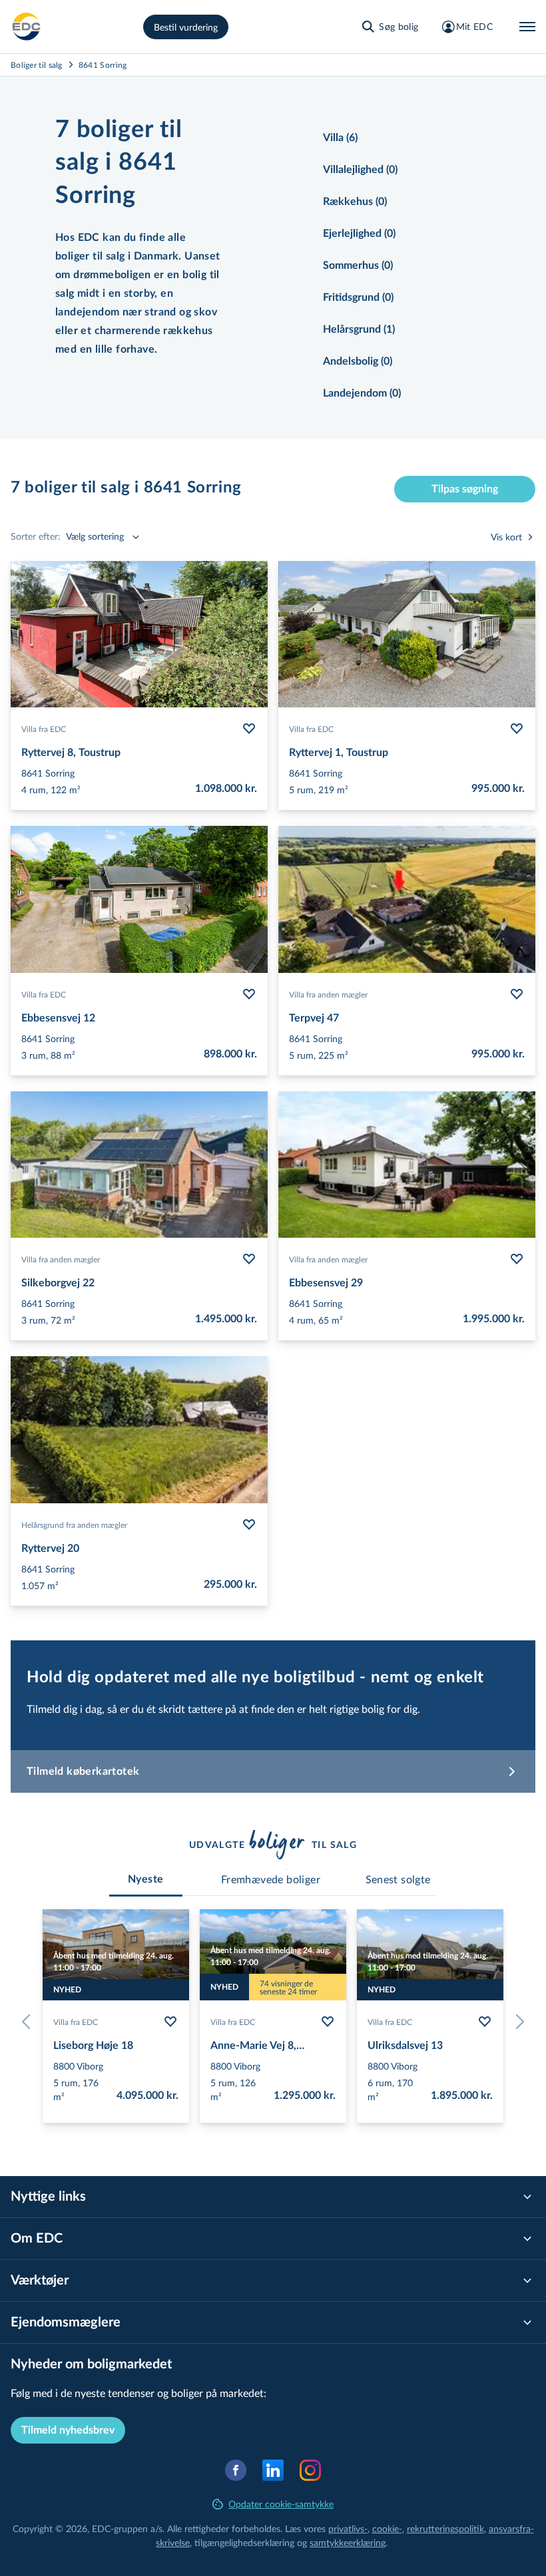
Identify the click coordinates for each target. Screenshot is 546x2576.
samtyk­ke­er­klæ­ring (348, 2542)
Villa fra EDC (44, 729)
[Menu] (527, 27)
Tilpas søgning (465, 489)
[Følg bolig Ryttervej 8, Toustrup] (249, 729)
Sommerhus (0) (358, 266)
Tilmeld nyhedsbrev (68, 2430)
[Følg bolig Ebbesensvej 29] (517, 1259)
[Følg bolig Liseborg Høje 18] (170, 2022)
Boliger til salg (37, 65)
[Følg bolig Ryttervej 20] (249, 1525)
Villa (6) (340, 138)
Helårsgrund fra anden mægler (74, 1525)
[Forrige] (29, 2022)
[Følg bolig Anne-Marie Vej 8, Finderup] (328, 2022)
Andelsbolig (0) (358, 361)
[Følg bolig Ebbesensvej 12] (249, 994)
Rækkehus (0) (355, 202)
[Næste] (517, 2022)
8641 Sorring (103, 65)
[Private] (27, 27)
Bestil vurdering (186, 27)
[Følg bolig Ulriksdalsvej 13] (485, 2022)
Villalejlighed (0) (360, 170)
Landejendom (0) (362, 393)
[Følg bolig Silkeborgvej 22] (249, 1259)
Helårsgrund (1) (359, 329)
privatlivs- (348, 2528)
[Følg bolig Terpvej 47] (517, 994)
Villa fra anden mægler (328, 994)
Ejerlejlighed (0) (359, 234)
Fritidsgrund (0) (358, 297)
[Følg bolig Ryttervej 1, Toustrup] (517, 729)
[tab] (146, 1879)
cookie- (387, 2528)
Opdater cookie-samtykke (281, 2504)
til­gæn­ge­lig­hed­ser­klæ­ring (244, 2542)
